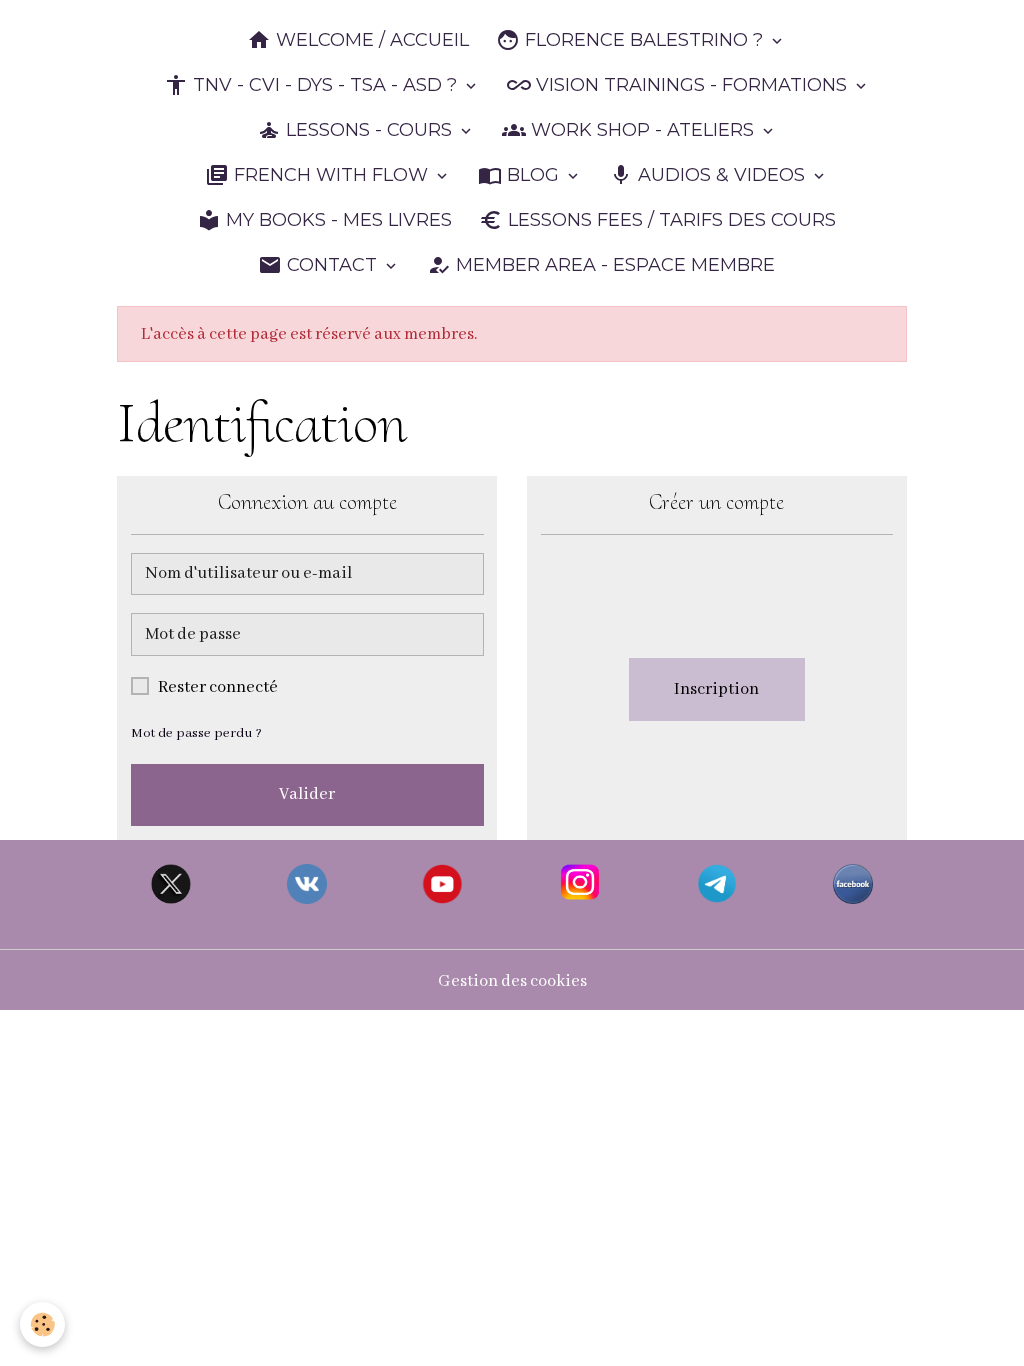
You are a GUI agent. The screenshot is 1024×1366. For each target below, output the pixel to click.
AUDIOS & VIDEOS (721, 175)
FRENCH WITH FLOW (331, 175)
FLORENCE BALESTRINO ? (644, 40)
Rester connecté (218, 687)
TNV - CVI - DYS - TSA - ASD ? (325, 85)
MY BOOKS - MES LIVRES (336, 220)
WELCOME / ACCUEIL (370, 40)
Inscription (716, 689)
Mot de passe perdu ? (196, 733)
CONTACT (332, 265)
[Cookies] (42, 1324)
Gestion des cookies (512, 981)
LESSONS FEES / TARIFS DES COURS (669, 220)
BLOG (533, 175)
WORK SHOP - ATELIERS (642, 130)
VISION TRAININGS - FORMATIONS (691, 85)
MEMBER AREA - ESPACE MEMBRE (613, 265)
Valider (307, 794)
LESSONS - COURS (369, 130)
